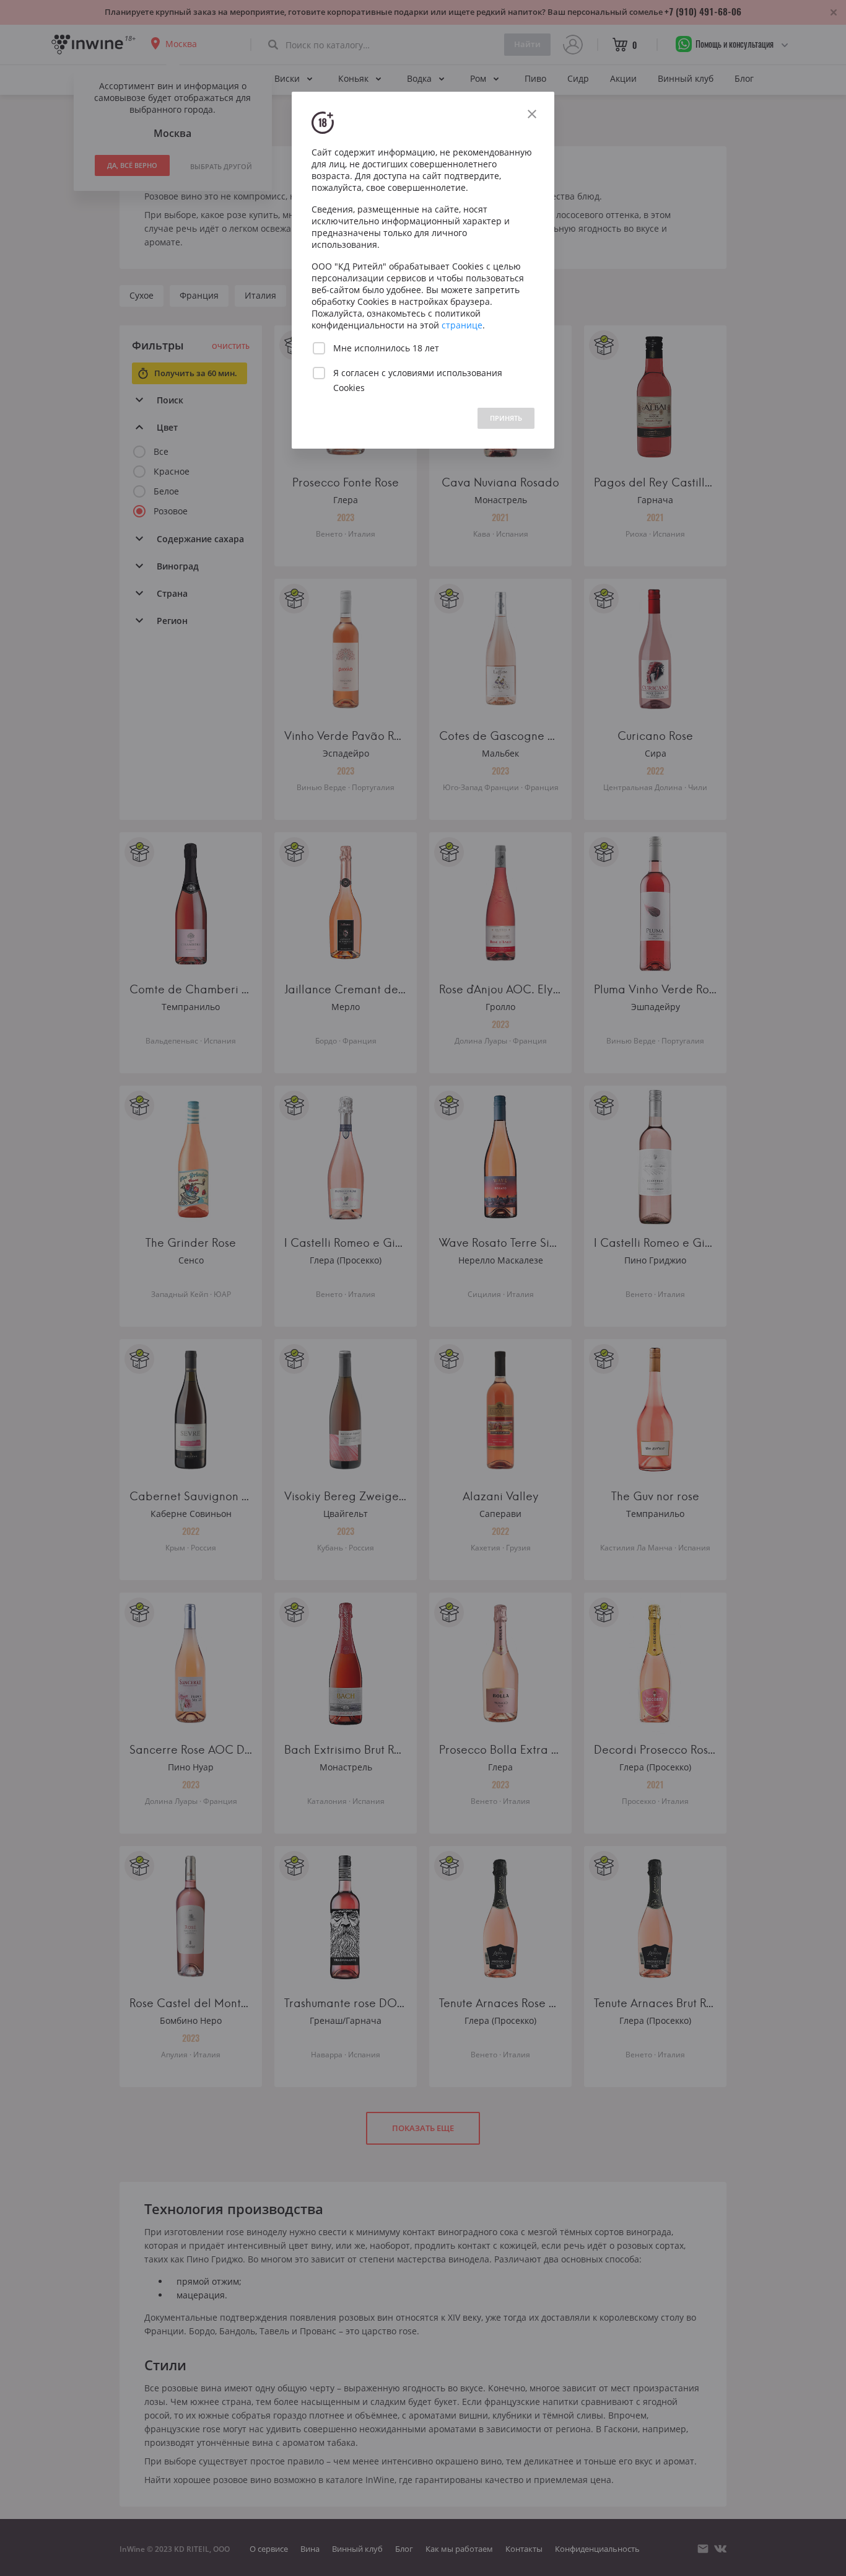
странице (462, 325)
